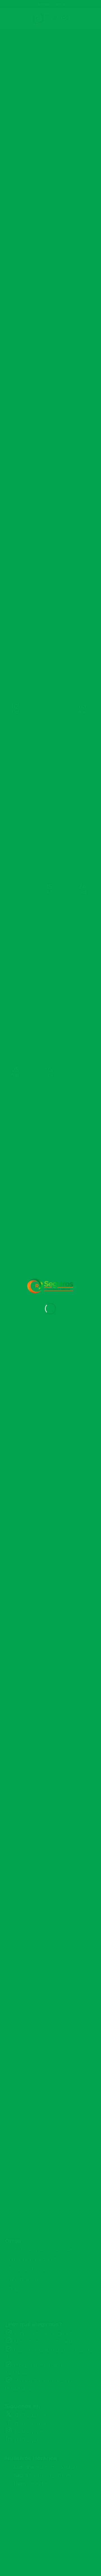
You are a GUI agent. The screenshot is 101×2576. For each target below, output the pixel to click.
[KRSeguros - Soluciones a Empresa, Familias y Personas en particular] (50, 1286)
